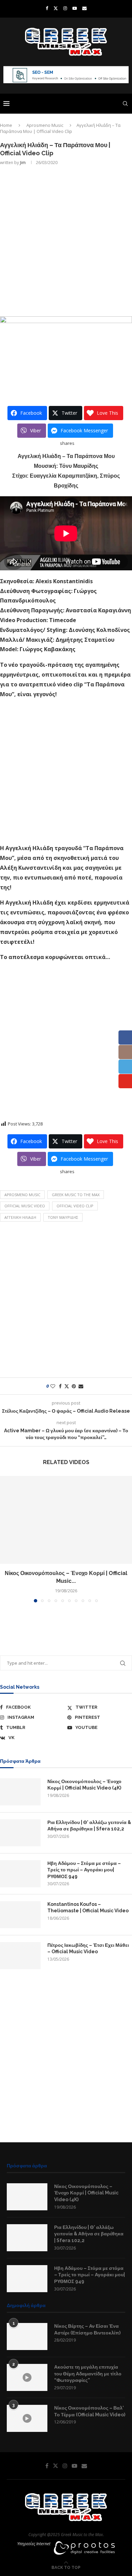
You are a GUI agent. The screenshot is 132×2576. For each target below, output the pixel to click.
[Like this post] (53, 1386)
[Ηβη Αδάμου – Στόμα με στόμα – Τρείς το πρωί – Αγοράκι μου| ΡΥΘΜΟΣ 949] (20, 1874)
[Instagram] (65, 8)
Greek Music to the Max (76, 1195)
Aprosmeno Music (45, 125)
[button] (6, 1539)
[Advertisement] (66, 240)
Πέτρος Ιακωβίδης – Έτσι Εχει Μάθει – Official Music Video (88, 1948)
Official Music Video (25, 1206)
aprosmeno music (22, 1195)
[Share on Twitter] (67, 1386)
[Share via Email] (81, 1386)
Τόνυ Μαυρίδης (63, 1217)
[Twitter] (56, 8)
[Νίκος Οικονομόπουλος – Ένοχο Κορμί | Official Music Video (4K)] (66, 1520)
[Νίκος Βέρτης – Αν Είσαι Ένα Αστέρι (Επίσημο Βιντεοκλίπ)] (27, 2336)
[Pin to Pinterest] (74, 1386)
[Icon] (27, 2377)
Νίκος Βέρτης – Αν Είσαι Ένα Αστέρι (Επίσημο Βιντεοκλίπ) (87, 2329)
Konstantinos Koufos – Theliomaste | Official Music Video (88, 1908)
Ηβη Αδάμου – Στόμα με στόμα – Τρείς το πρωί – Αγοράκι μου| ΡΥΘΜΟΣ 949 (84, 1870)
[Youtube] (75, 8)
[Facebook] (47, 8)
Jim (23, 163)
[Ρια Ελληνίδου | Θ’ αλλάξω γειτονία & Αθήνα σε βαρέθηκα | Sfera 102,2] (20, 1833)
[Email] (84, 8)
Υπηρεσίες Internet (34, 2544)
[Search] (125, 104)
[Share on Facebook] (60, 1386)
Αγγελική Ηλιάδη (20, 1217)
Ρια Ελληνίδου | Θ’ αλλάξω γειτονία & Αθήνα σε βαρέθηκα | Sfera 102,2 (89, 1826)
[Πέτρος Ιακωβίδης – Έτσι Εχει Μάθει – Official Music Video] (20, 1956)
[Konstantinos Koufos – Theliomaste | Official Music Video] (20, 1915)
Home (6, 125)
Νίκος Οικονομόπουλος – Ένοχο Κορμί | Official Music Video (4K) (84, 1785)
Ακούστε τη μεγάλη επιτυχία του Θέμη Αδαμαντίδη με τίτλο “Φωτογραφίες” (88, 2374)
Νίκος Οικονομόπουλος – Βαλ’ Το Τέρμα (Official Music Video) (90, 2411)
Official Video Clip (75, 1206)
